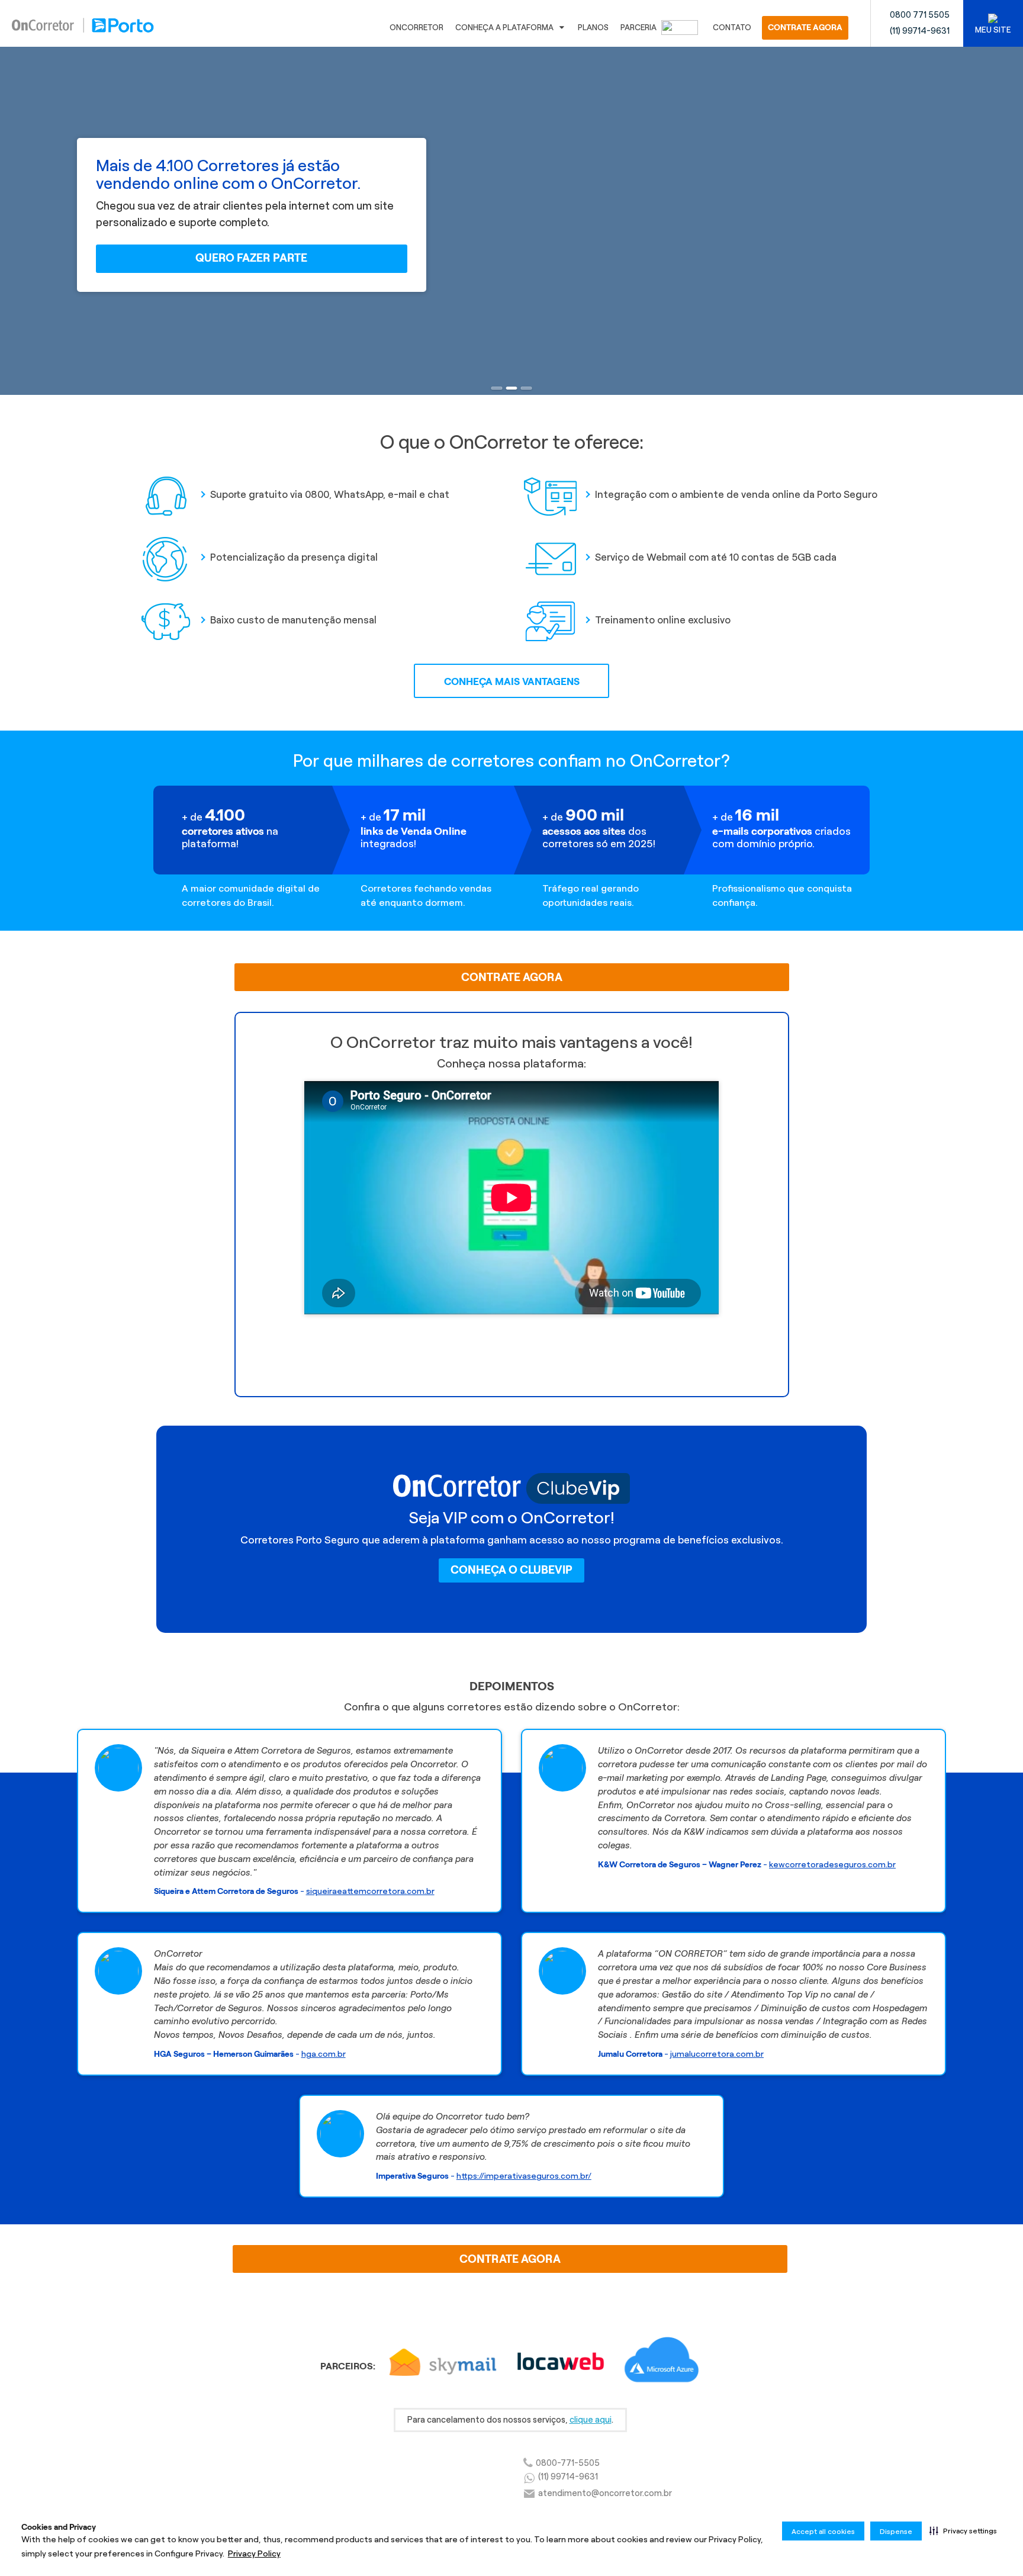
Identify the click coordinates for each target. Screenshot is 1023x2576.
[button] (963, 2530)
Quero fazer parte (251, 258)
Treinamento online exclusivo (663, 620)
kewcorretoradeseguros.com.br (832, 1864)
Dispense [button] (896, 2531)
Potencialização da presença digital (294, 557)
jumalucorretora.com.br (717, 2054)
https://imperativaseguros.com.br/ (524, 2176)
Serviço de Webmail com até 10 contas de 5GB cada (716, 557)
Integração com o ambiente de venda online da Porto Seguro (736, 494)
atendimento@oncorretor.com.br (605, 2493)
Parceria (639, 28)
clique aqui (591, 2420)
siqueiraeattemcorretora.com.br (370, 1891)
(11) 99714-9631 (920, 31)
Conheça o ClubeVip (511, 1570)
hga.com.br (324, 2054)
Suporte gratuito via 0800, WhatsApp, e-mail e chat (330, 494)
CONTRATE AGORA (805, 28)
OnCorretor (416, 28)
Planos (593, 28)
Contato (732, 28)
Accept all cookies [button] (823, 2531)
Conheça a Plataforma (504, 28)
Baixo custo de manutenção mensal (293, 620)
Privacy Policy (254, 2554)
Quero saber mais (511, 1342)
